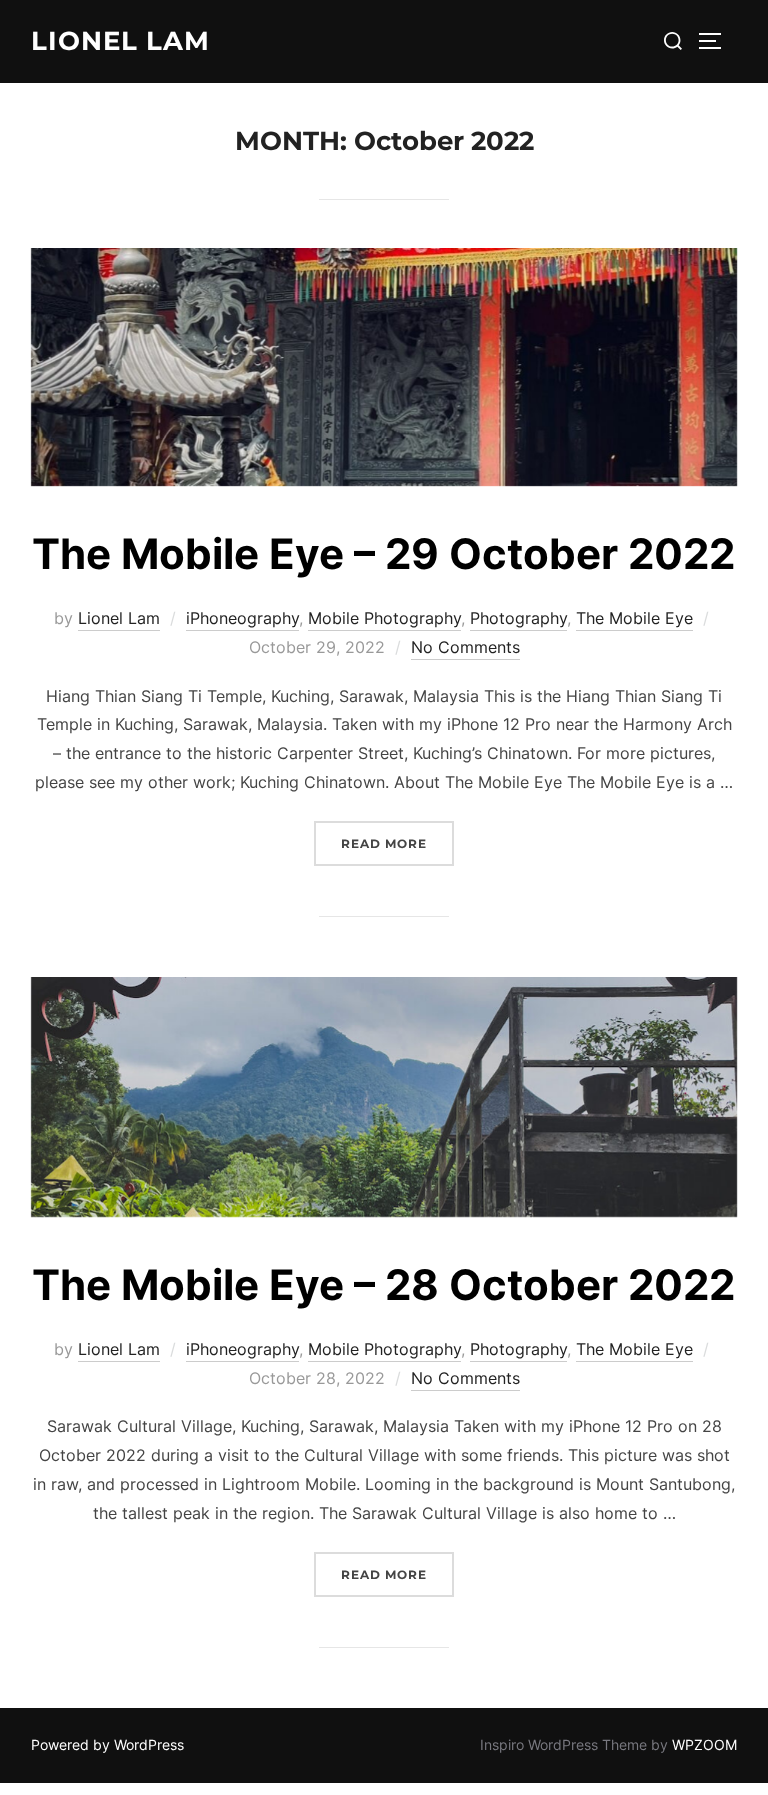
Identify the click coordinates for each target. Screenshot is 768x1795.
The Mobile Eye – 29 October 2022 (383, 553)
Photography (518, 618)
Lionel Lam (120, 41)
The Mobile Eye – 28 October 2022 (383, 1284)
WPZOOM (704, 1744)
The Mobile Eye (634, 618)
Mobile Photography (384, 618)
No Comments (465, 647)
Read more (397, 843)
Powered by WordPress (107, 1744)
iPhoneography (242, 618)
